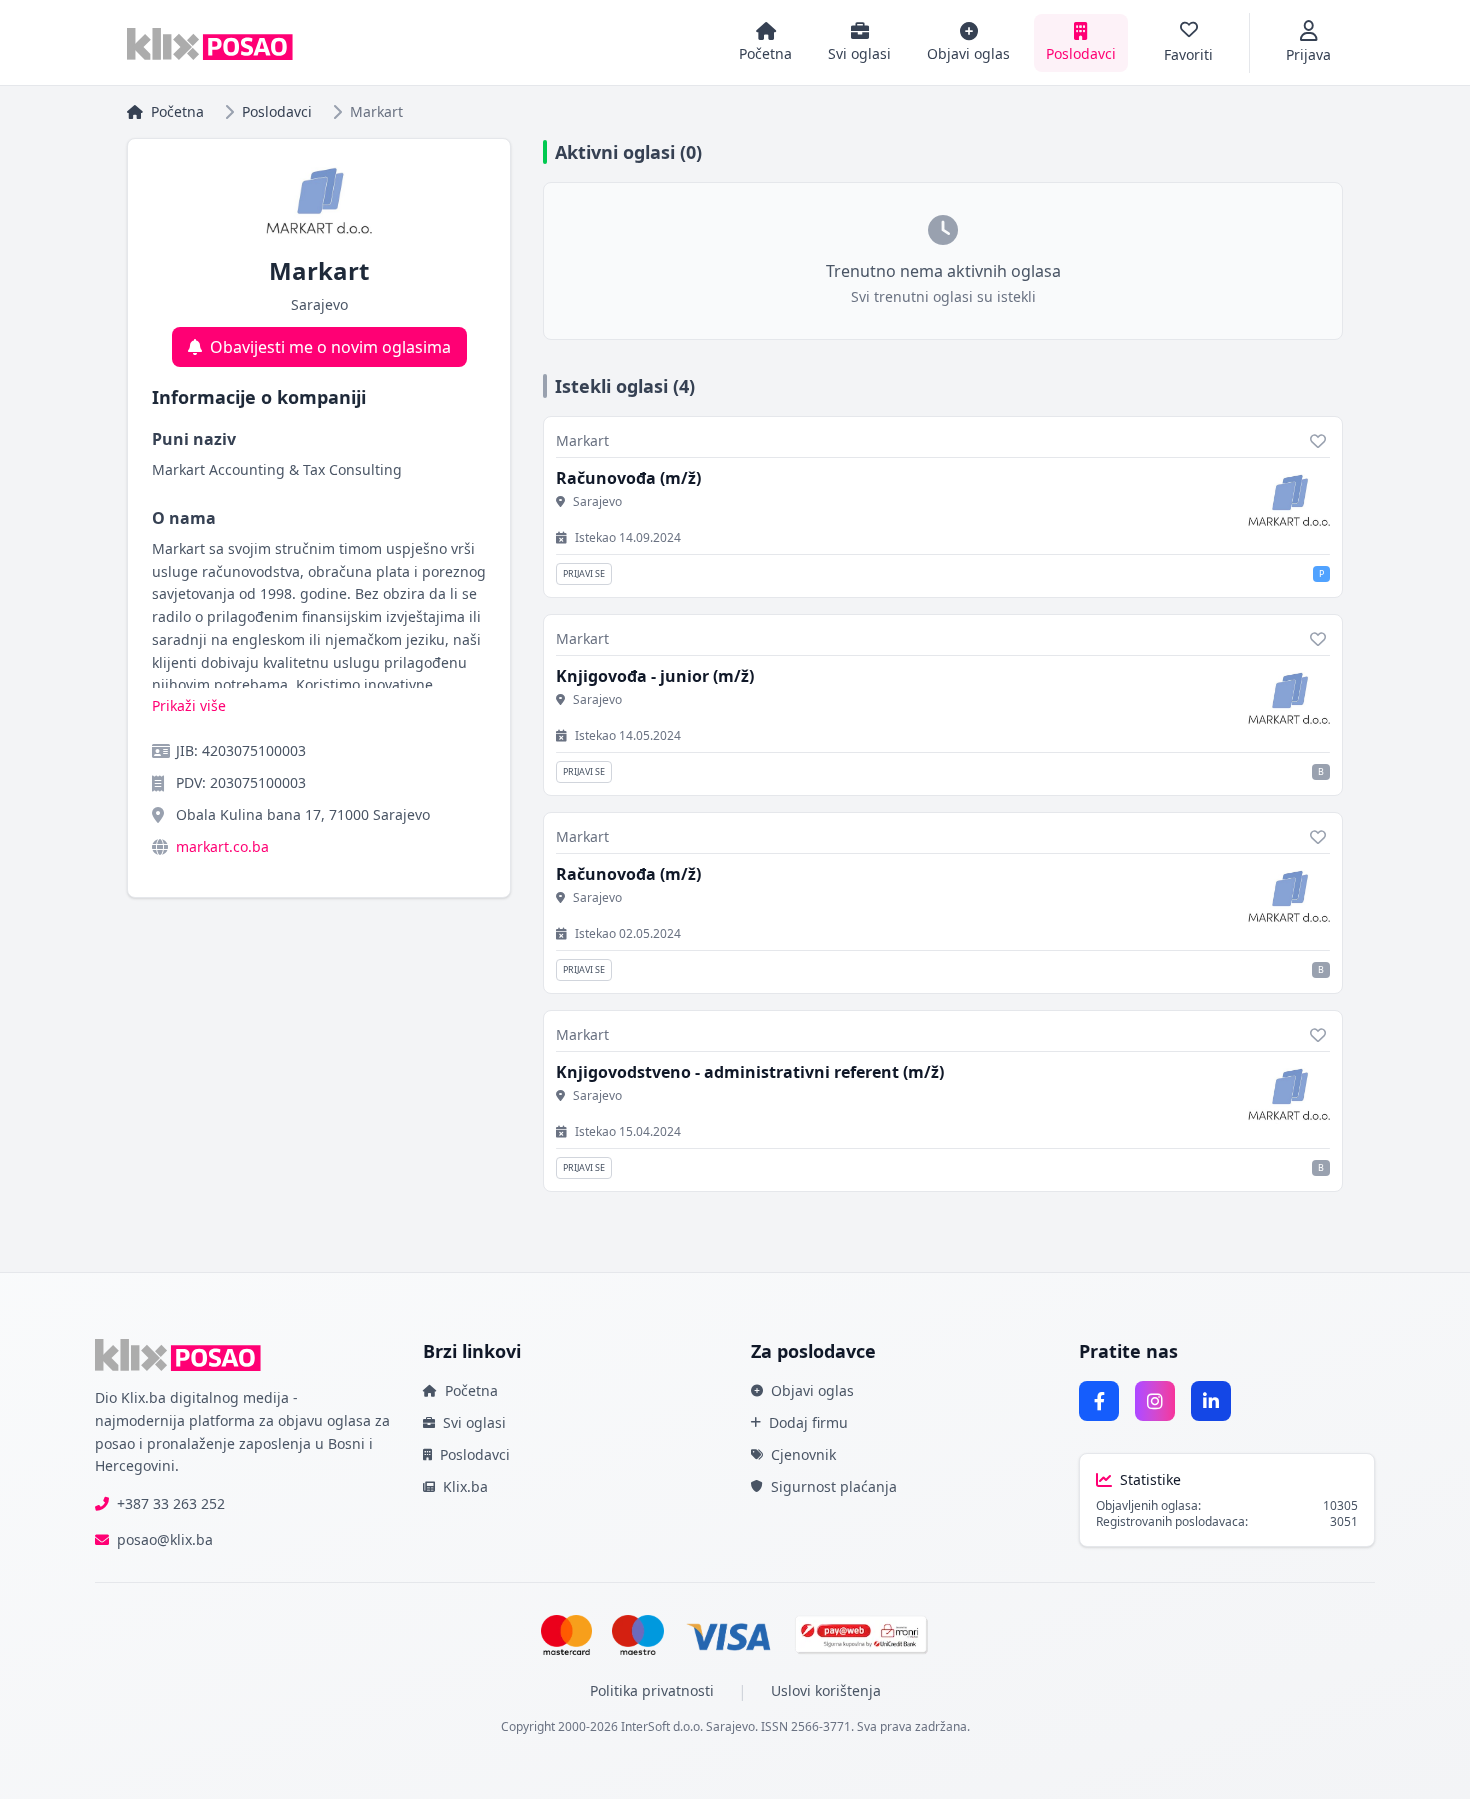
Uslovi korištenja (826, 1690)
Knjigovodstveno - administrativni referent (750, 1072)
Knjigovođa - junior (655, 676)
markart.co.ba (222, 846)
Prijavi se (584, 573)
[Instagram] (1155, 1401)
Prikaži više (189, 705)
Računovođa (628, 478)
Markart (582, 440)
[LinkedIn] (1211, 1401)
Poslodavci (277, 111)
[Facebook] (1099, 1401)
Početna (177, 111)
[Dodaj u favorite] (1318, 441)
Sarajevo (597, 502)
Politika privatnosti (652, 1690)
